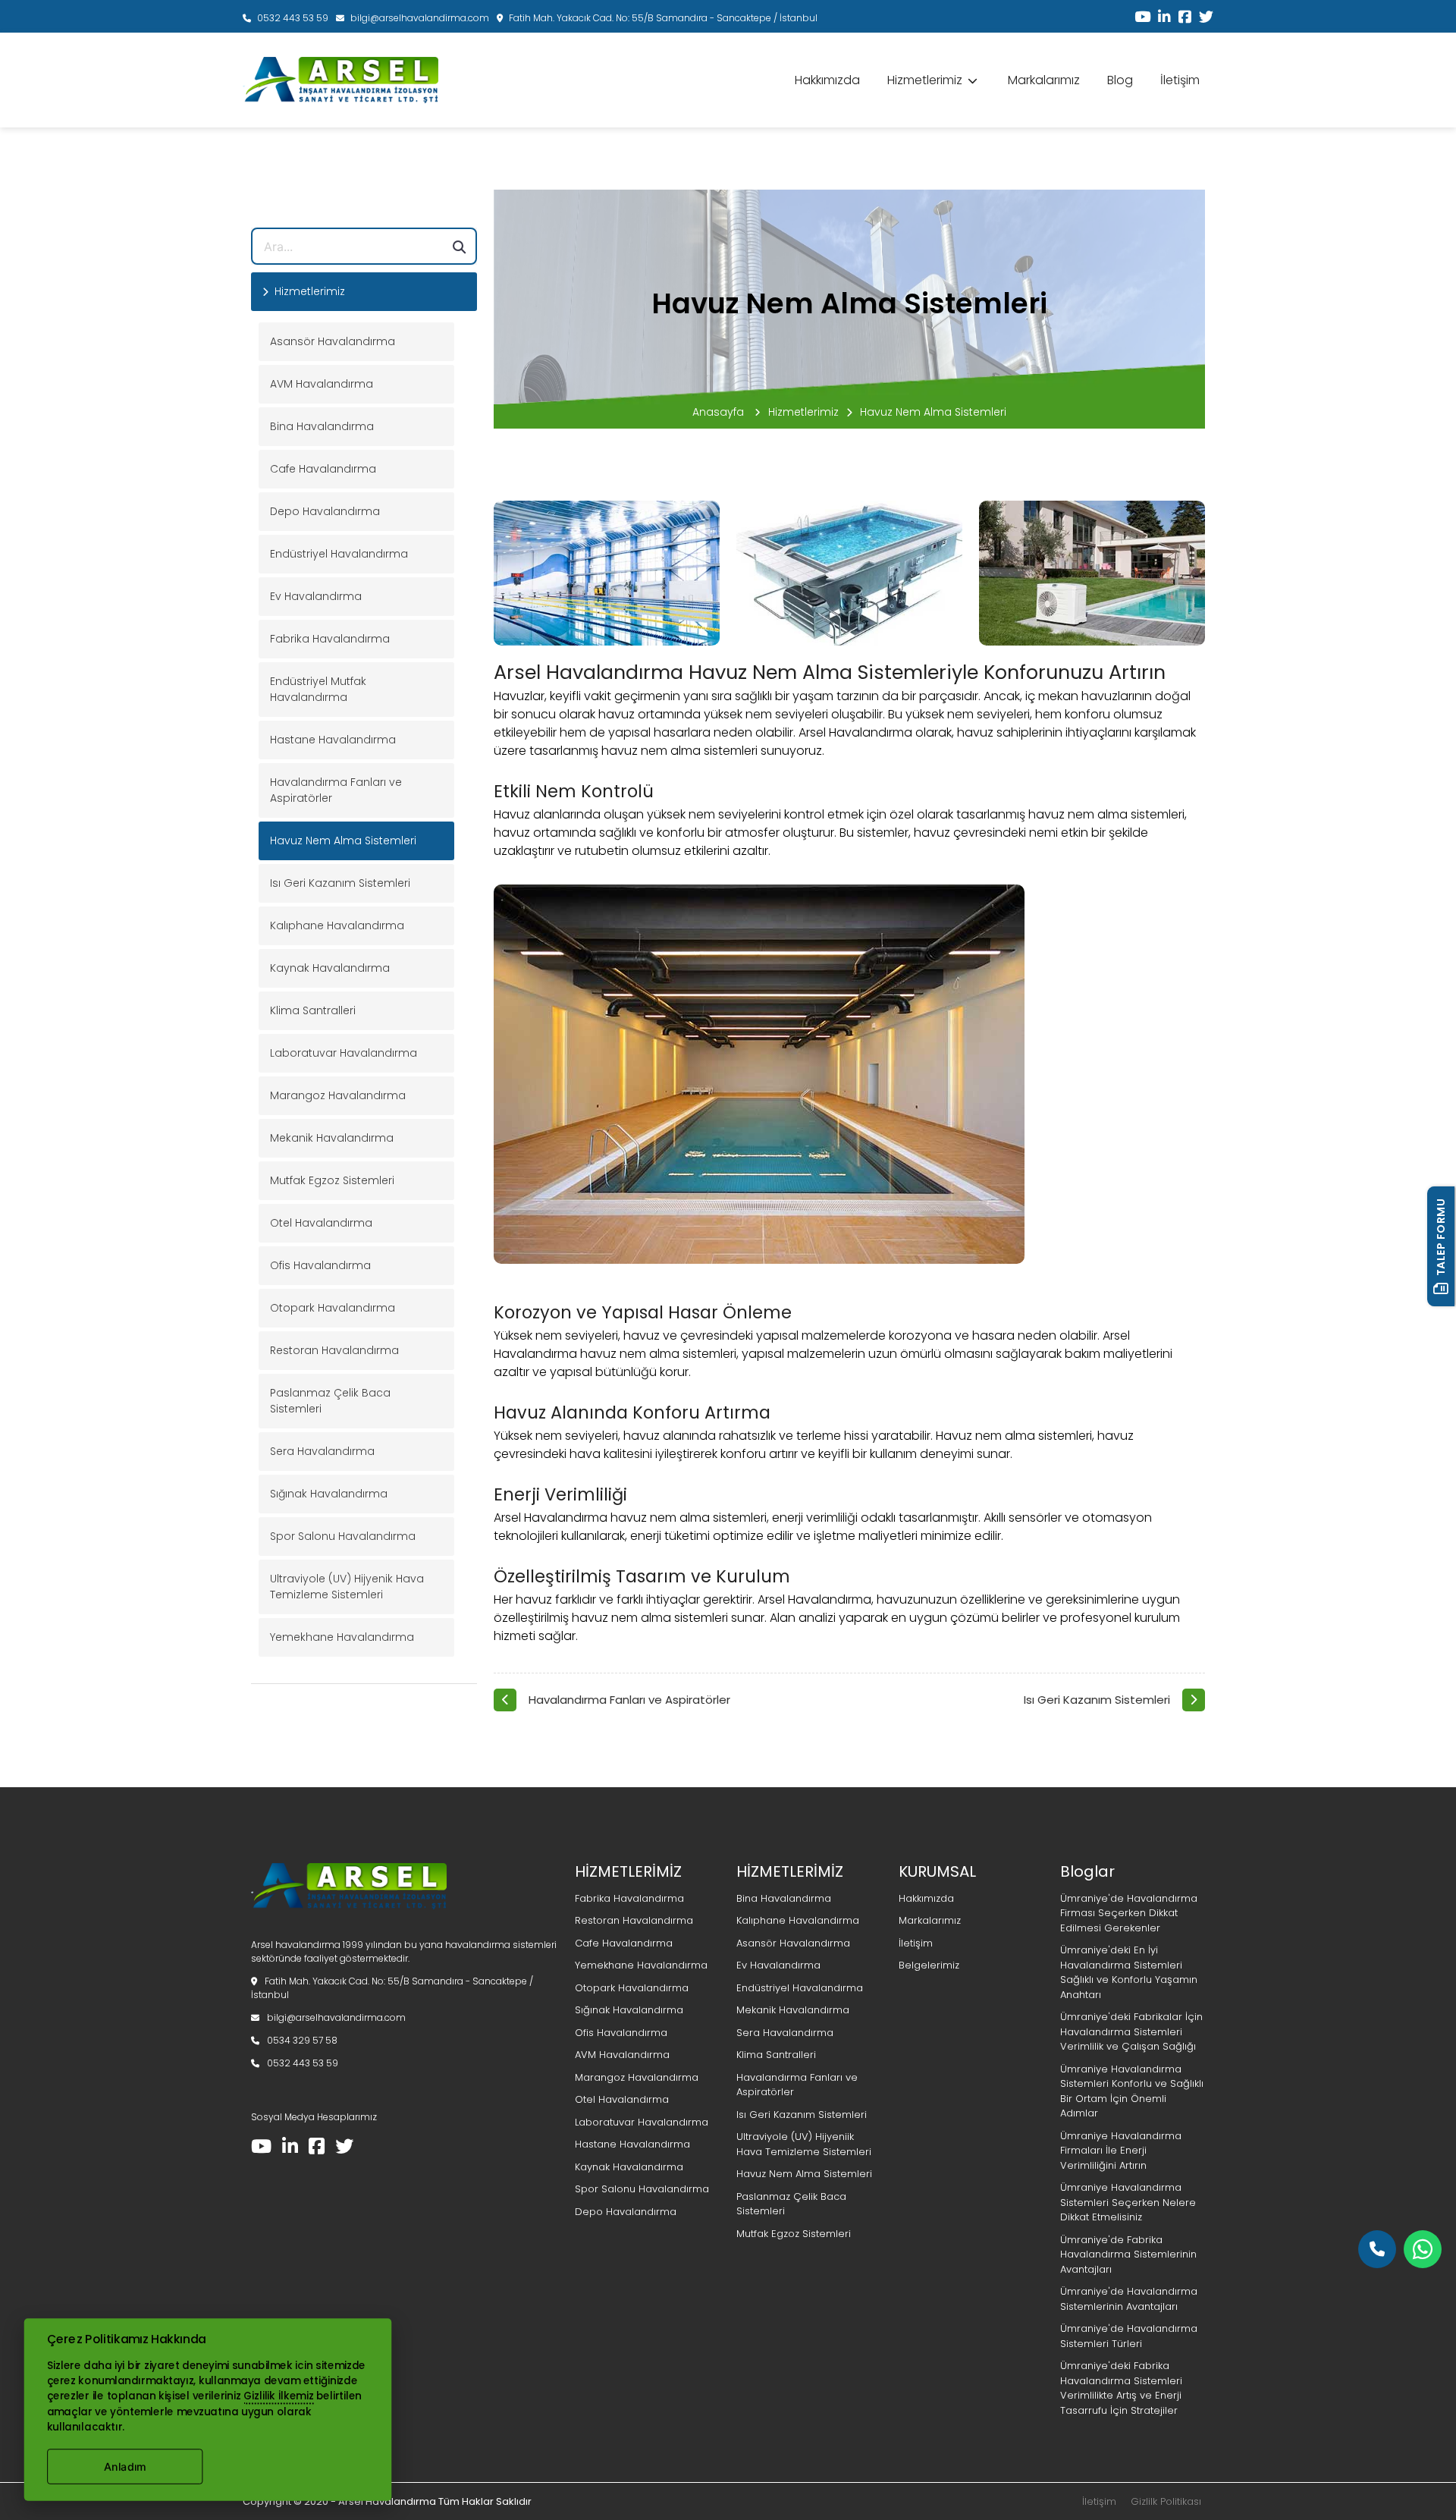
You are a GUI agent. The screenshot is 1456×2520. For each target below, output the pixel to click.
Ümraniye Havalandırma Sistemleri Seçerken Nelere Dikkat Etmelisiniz (1128, 2202)
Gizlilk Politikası (1166, 2501)
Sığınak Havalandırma (329, 1494)
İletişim (1180, 80)
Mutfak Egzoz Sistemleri (332, 1180)
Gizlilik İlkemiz (278, 2396)
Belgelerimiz (929, 1965)
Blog (1120, 80)
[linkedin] (1161, 18)
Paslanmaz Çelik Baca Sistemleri (330, 1401)
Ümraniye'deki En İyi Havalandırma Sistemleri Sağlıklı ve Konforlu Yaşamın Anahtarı (1129, 1972)
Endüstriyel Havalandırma (339, 554)
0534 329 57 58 (301, 2040)
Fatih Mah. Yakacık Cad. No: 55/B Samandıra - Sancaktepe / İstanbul (662, 18)
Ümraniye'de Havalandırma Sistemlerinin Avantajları (1129, 2299)
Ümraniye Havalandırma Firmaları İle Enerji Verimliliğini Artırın (1121, 2151)
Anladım (124, 2467)
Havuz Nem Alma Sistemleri (343, 841)
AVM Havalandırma (322, 384)
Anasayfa (720, 412)
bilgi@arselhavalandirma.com (419, 18)
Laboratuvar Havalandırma (344, 1053)
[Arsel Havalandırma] (349, 1921)
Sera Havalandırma (322, 1451)
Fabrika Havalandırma (330, 639)
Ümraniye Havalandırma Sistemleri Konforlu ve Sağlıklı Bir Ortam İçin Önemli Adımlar (1132, 2091)
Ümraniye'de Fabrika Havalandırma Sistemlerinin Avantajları (1128, 2254)
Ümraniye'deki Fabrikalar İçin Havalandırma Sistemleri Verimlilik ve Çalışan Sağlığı (1131, 2031)
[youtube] (1139, 18)
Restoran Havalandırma (334, 1350)
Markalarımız (1044, 80)
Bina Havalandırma (322, 426)
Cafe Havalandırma (323, 469)
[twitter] (1202, 18)
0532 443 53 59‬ (292, 18)
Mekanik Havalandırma (332, 1138)
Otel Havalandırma (321, 1223)
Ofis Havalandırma (320, 1265)
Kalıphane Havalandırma (337, 925)
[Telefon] (1377, 2249)
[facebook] (1181, 18)
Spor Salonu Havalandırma (343, 1536)
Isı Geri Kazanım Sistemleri (340, 883)
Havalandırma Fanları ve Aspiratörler (336, 790)
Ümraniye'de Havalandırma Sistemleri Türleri (1129, 2336)
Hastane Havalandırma (333, 740)
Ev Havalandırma (316, 596)
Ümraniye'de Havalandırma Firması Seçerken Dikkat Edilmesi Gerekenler (1129, 1913)
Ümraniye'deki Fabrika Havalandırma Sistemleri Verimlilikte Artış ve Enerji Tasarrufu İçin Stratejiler (1121, 2388)
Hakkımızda (827, 80)
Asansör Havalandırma (333, 341)
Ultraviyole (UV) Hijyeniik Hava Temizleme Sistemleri (804, 2144)
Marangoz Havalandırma (338, 1095)
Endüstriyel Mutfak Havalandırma (318, 689)
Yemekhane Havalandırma (342, 1637)
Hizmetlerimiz (803, 412)
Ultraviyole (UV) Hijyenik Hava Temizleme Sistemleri (347, 1587)
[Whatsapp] (1423, 2249)
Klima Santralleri (313, 1010)
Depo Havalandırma (325, 511)
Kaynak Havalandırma (330, 968)
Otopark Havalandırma (333, 1308)
